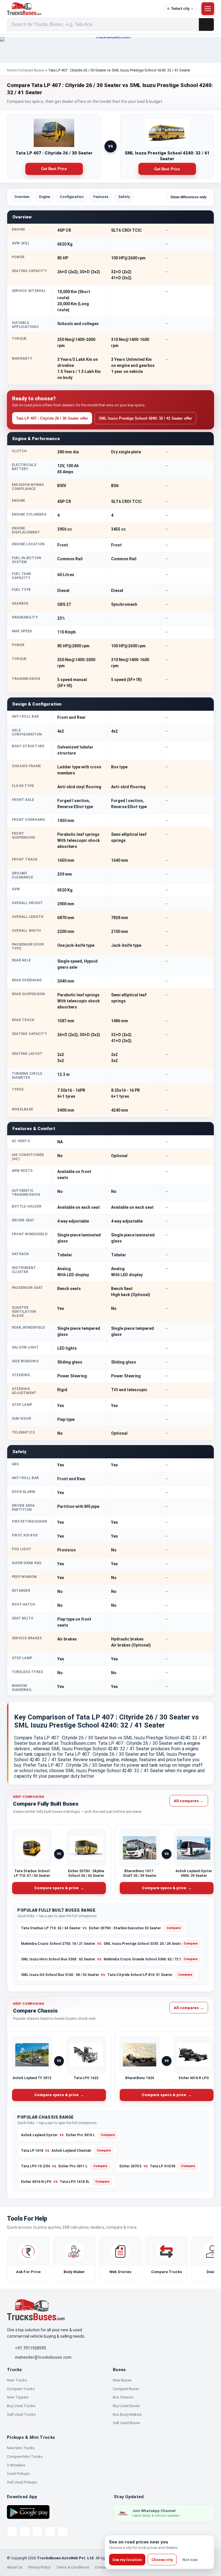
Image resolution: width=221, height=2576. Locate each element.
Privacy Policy (39, 2567)
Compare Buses (31, 70)
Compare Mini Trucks (25, 2457)
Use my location (127, 2560)
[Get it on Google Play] (28, 2512)
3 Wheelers (16, 2465)
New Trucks (17, 2380)
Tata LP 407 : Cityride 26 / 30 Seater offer (52, 418)
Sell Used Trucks (21, 2414)
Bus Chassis (123, 2397)
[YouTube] (37, 2532)
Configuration (72, 197)
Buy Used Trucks (21, 2406)
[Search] (206, 24)
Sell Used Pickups (22, 2482)
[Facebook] (25, 2532)
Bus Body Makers (127, 2414)
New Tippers (18, 2397)
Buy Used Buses (126, 2406)
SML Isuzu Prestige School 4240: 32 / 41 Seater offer (145, 418)
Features (101, 197)
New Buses (122, 2380)
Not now (190, 2560)
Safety (124, 197)
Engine (45, 197)
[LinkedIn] (63, 2532)
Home (12, 70)
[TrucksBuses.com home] (83, 9)
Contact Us (104, 2567)
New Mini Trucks (21, 2448)
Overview (22, 197)
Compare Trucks (21, 2389)
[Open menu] (208, 9)
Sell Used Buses (126, 2423)
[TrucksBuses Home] (36, 2310)
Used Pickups (18, 2474)
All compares (189, 1801)
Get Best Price (54, 169)
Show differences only (188, 197)
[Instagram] (50, 2532)
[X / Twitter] (12, 2532)
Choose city (162, 2560)
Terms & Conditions (73, 2567)
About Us (15, 2567)
